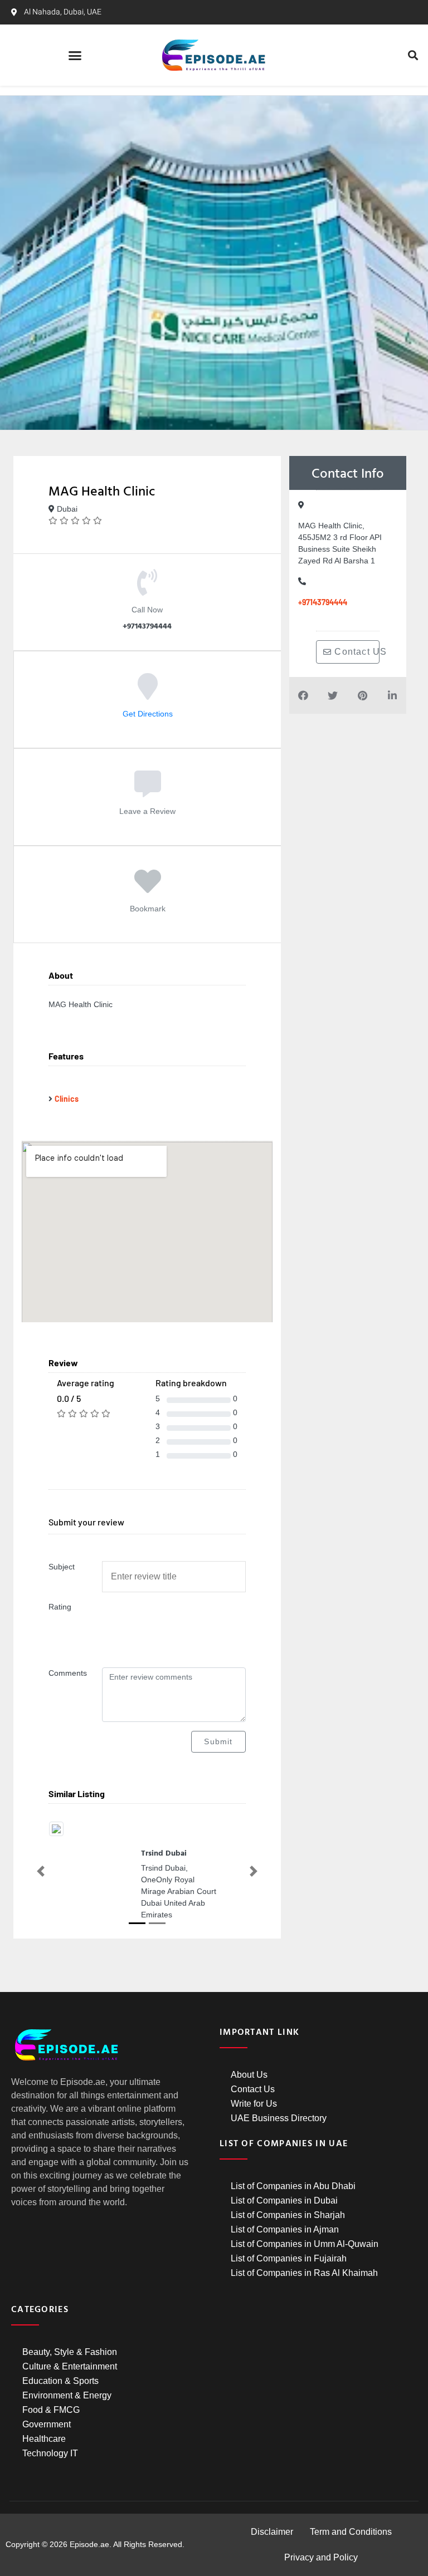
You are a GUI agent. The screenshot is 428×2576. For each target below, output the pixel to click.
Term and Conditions (351, 2532)
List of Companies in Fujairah (289, 2258)
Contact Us (253, 2089)
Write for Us (254, 2104)
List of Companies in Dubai (284, 2200)
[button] (75, 55)
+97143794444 (323, 602)
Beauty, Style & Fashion (70, 2352)
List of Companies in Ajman (285, 2229)
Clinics (67, 1099)
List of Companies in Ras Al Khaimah (304, 2273)
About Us (249, 2075)
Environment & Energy (67, 2395)
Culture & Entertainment (70, 2366)
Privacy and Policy (321, 2557)
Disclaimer (272, 2532)
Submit (218, 1741)
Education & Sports (60, 2381)
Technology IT (50, 2453)
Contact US (356, 652)
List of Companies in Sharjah (288, 2215)
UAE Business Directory (279, 2118)
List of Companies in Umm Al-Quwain (305, 2244)
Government (47, 2424)
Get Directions (148, 714)
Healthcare (44, 2439)
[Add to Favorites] (148, 889)
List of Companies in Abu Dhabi (293, 2186)
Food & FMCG (51, 2410)
